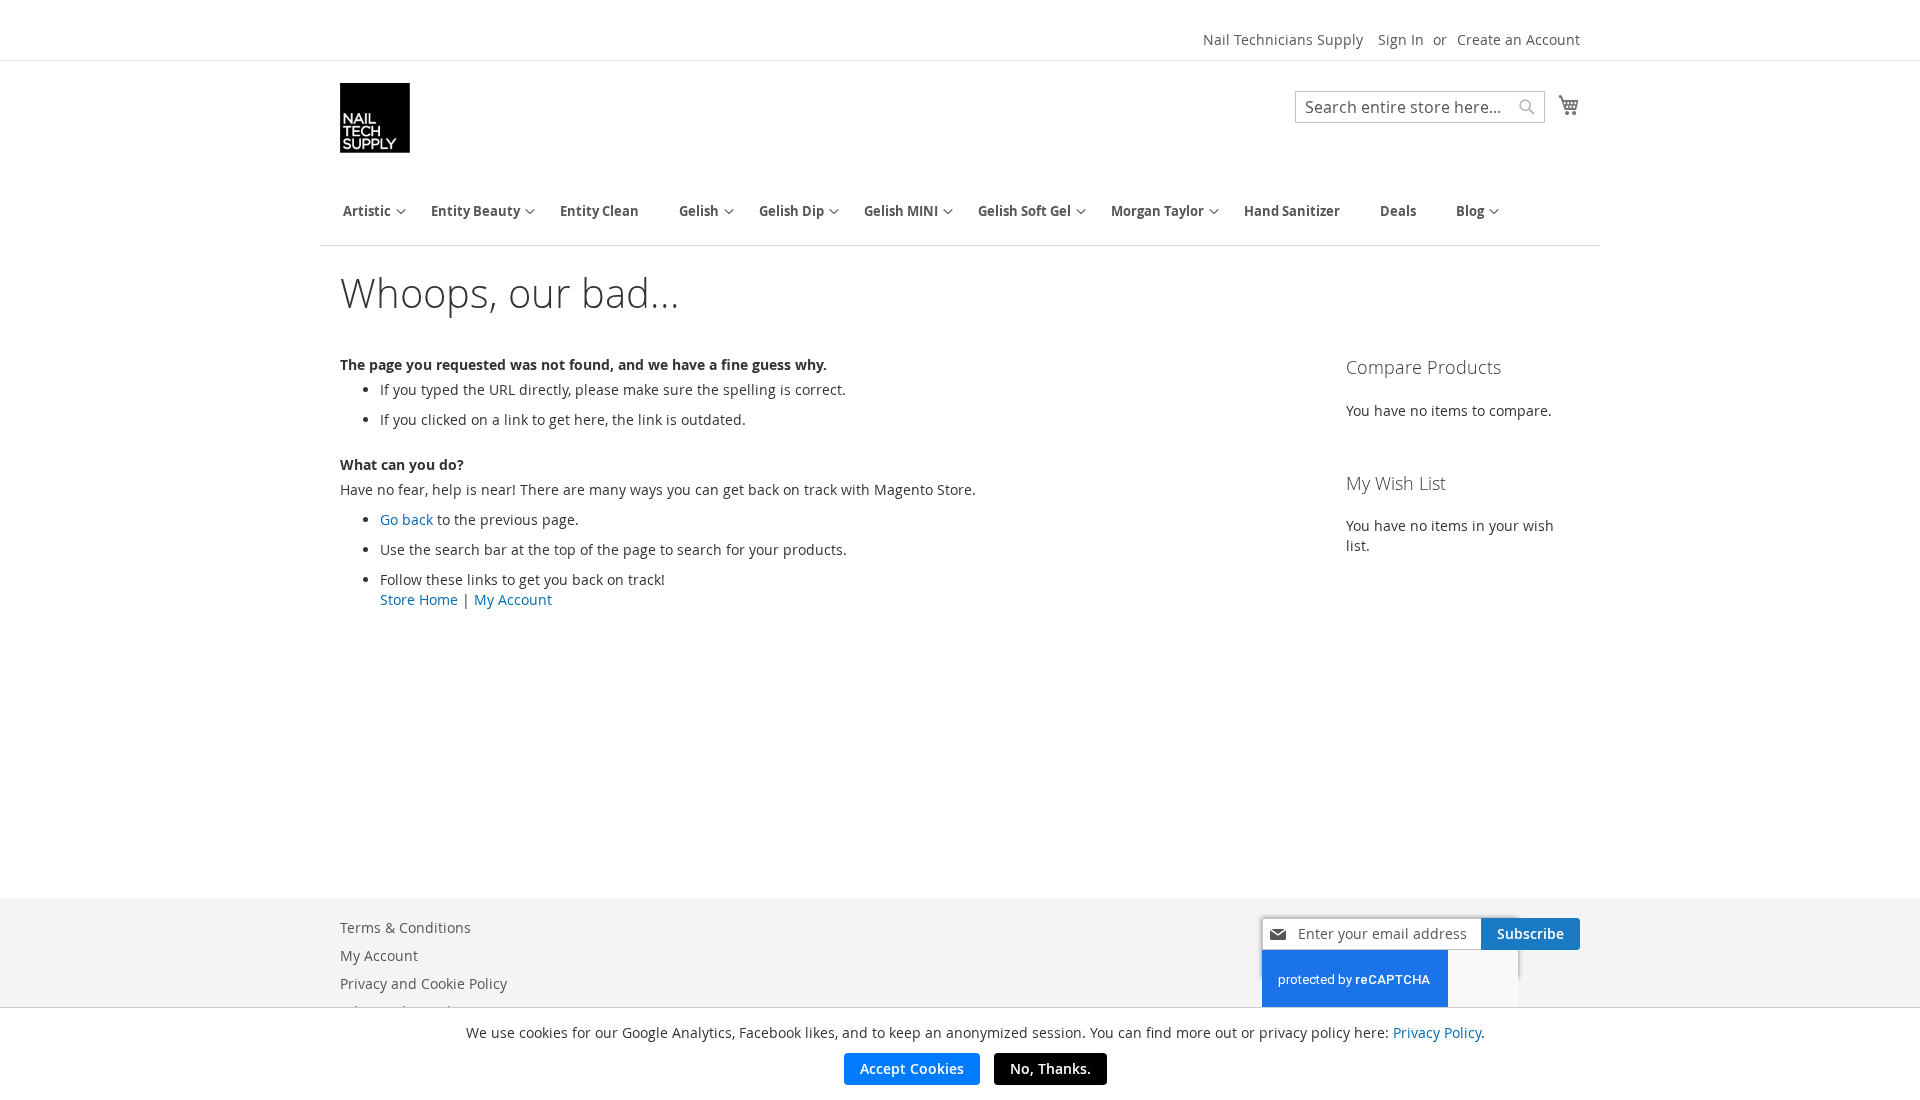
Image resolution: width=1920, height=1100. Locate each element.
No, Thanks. (1050, 1068)
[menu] (960, 211)
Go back (406, 519)
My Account (513, 599)
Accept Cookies (912, 1068)
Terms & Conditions (405, 927)
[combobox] (1420, 107)
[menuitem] (367, 211)
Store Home (419, 599)
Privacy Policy (1437, 1032)
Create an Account (1518, 39)
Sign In (1401, 39)
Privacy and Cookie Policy (423, 983)
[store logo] (375, 118)
